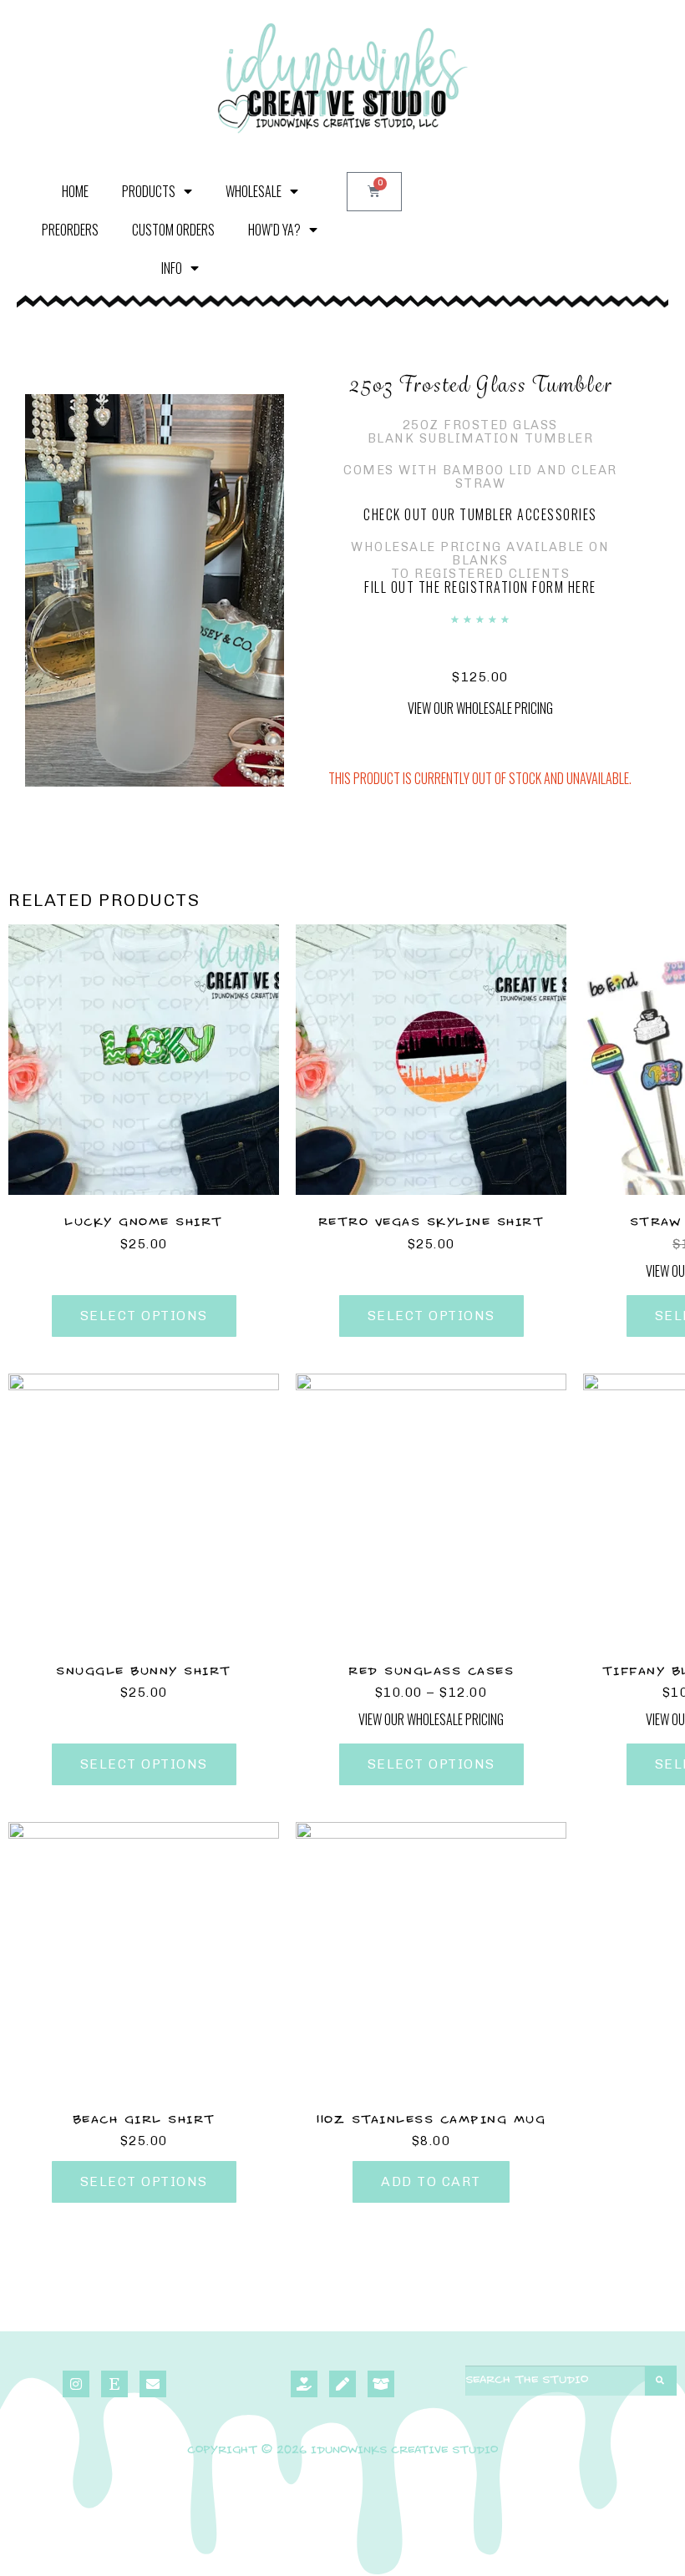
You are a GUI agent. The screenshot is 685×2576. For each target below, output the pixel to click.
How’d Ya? (274, 230)
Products (149, 191)
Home (75, 191)
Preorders (70, 230)
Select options (144, 1316)
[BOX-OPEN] (381, 2384)
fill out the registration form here (480, 587)
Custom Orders (173, 230)
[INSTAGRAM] (76, 2384)
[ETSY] (114, 2384)
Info (172, 268)
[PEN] (342, 2384)
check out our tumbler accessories (480, 514)
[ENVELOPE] (153, 2384)
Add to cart (431, 2181)
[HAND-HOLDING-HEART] (304, 2384)
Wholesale (254, 191)
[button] (480, 706)
